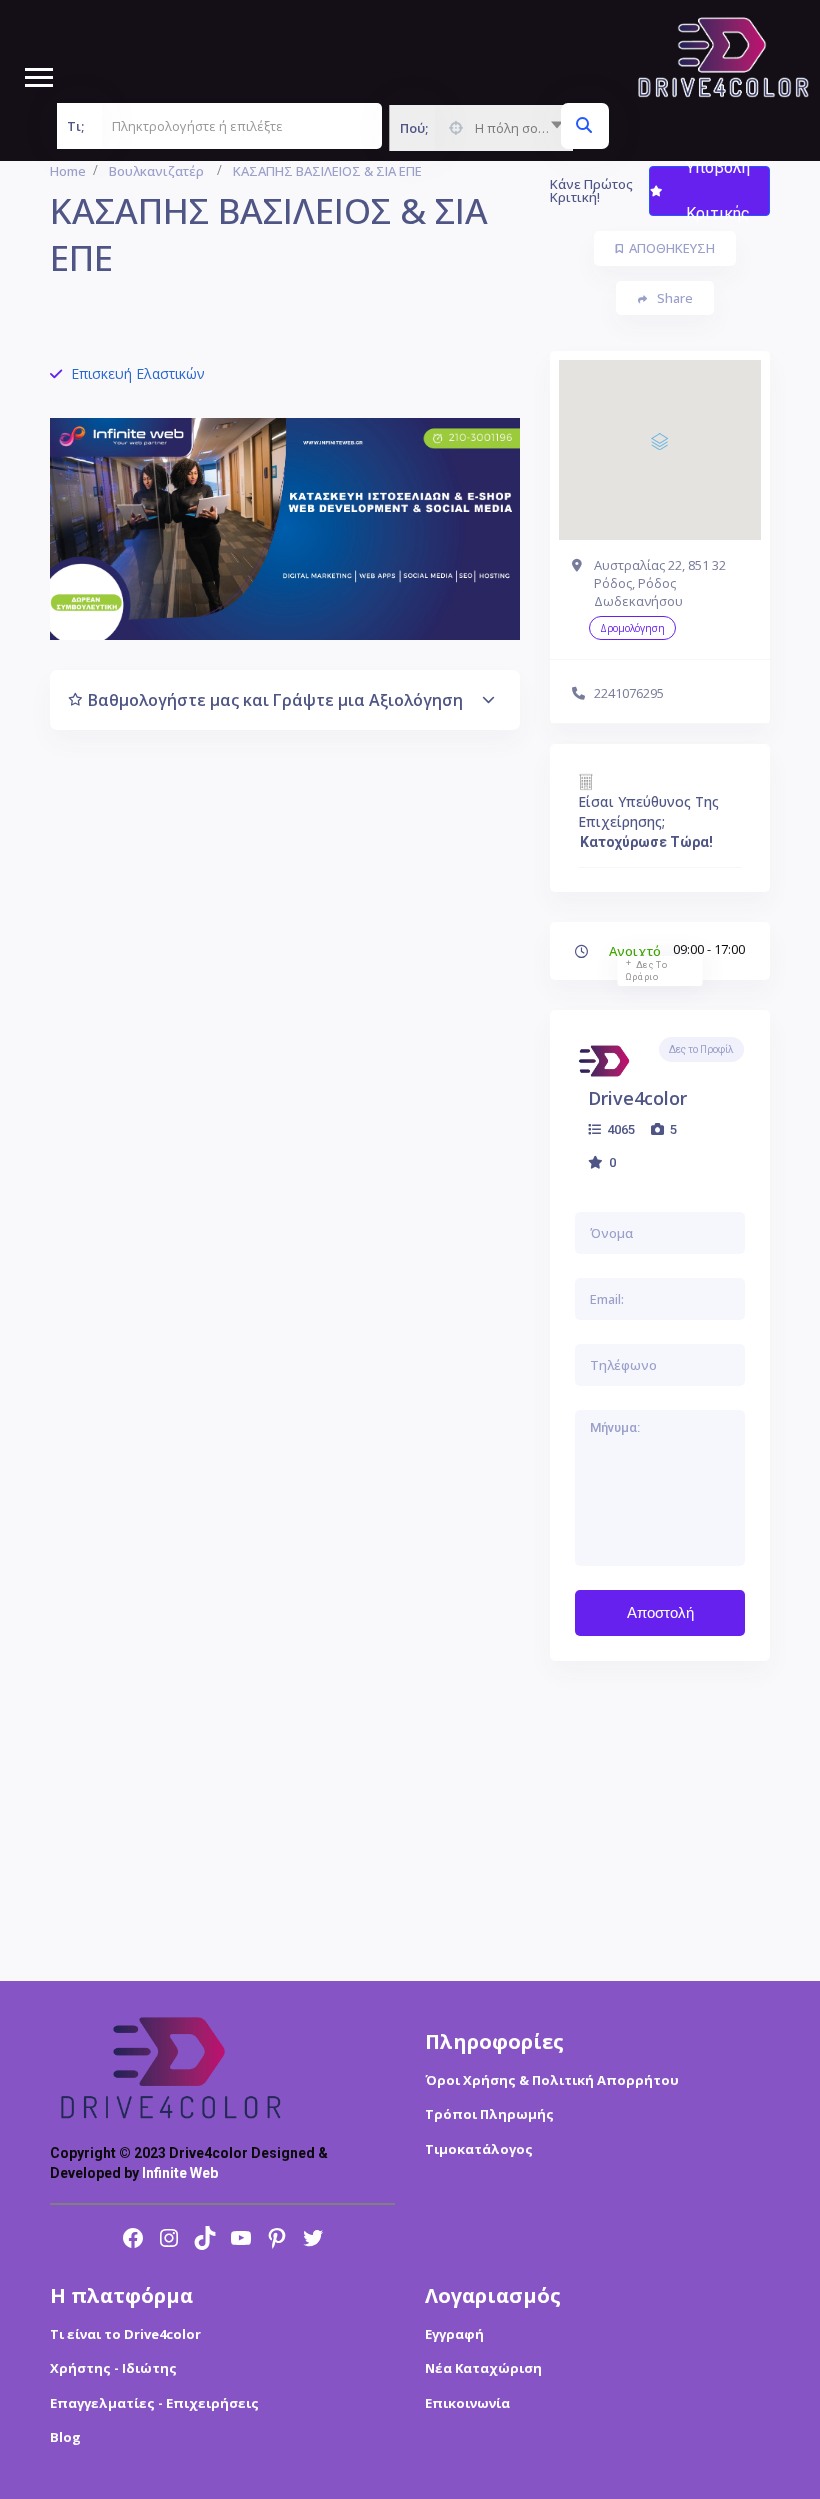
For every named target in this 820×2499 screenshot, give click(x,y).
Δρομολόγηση (632, 628)
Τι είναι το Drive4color (125, 2334)
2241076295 (629, 693)
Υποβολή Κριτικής (718, 191)
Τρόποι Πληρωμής (489, 2114)
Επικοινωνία (467, 2403)
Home (68, 171)
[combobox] (481, 128)
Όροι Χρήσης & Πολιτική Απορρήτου (552, 2080)
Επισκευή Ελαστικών (138, 373)
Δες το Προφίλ (701, 1049)
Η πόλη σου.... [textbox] (516, 128)
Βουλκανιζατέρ (156, 171)
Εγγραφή (454, 2334)
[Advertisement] (660, 1821)
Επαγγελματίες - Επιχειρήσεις (154, 2403)
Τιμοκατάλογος (479, 2149)
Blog (65, 2437)
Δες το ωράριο (647, 971)
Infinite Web (180, 2173)
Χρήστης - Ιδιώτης (113, 2368)
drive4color (637, 1098)
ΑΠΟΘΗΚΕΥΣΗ (672, 248)
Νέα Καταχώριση (483, 2368)
